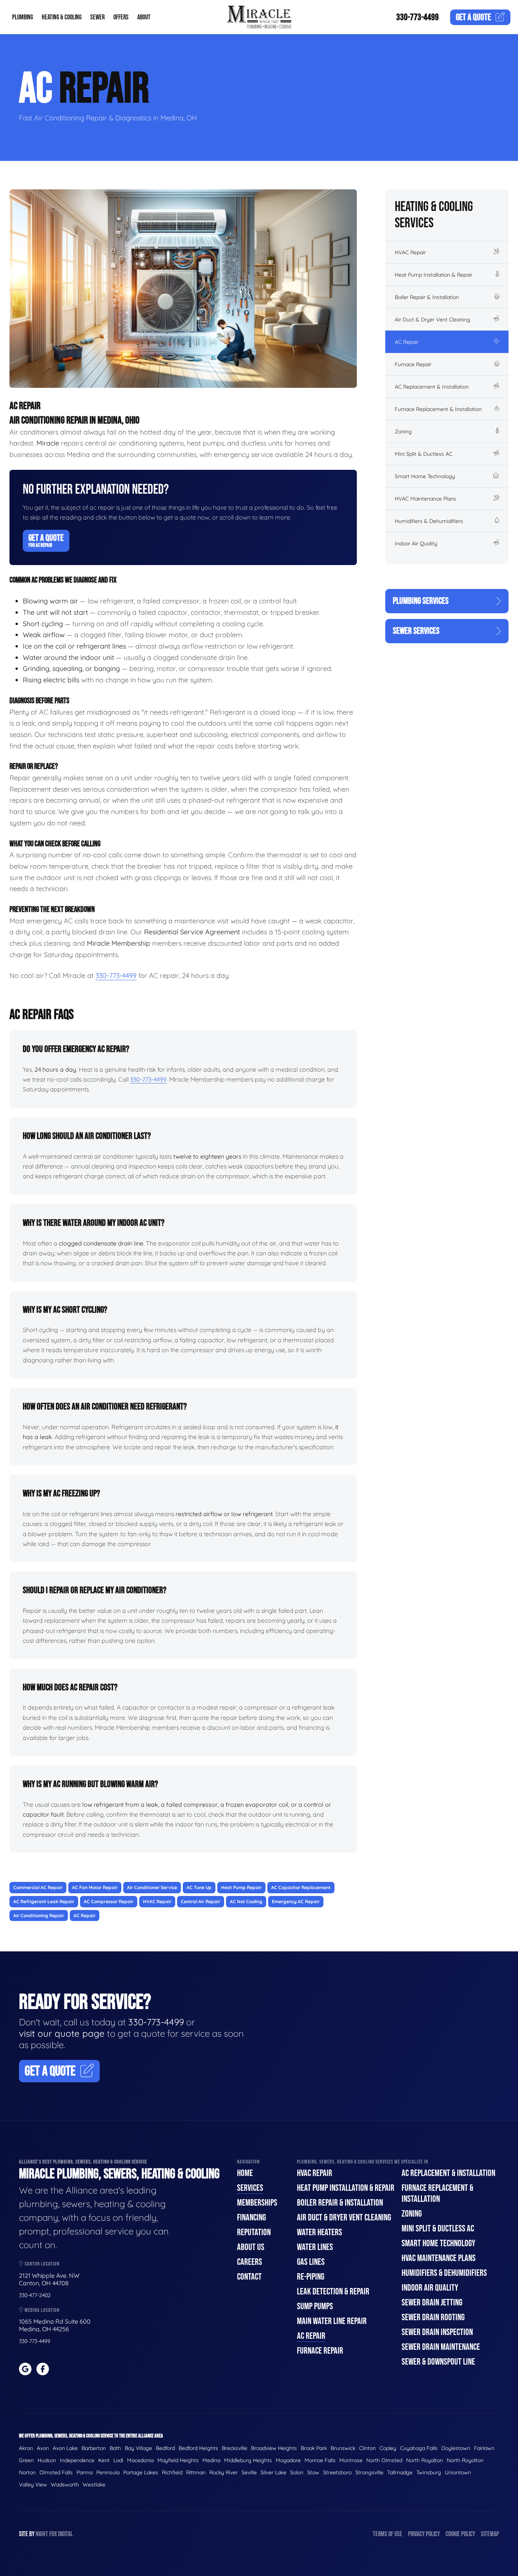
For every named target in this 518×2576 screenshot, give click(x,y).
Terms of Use (388, 2534)
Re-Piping (311, 2277)
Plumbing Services (421, 601)
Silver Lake (273, 2472)
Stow (313, 2472)
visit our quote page (62, 2033)
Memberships (257, 2203)
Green (26, 2460)
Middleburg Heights (248, 2460)
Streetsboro (337, 2472)
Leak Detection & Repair (333, 2292)
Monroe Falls (320, 2460)
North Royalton (425, 2460)
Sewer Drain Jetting (432, 2303)
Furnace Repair (413, 364)
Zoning (403, 431)
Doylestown (456, 2448)
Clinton (367, 2448)
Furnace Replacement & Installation (438, 409)
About (144, 17)
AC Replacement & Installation (432, 387)
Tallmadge (400, 2472)
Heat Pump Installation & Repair (434, 275)
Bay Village (138, 2448)
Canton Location (42, 2264)
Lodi (118, 2460)
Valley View (33, 2485)
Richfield (172, 2472)
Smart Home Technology (425, 476)
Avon (43, 2448)
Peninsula (108, 2472)
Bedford (165, 2448)
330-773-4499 (418, 17)
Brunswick (343, 2448)
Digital (65, 2534)
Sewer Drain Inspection (437, 2332)
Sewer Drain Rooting (433, 2317)
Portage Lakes (141, 2472)
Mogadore (288, 2460)
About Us (251, 2247)
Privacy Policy (424, 2534)
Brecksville (235, 2448)
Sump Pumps (315, 2306)
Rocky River (224, 2472)
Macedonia (140, 2460)
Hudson (47, 2460)
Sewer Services (416, 631)
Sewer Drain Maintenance (441, 2347)
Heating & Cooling (62, 17)
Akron (26, 2448)
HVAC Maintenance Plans (425, 499)
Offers (121, 17)
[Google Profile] (25, 2369)
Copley (388, 2448)
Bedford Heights (198, 2448)
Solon (297, 2472)
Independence (77, 2460)
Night (42, 2534)
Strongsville (369, 2472)
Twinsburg (429, 2472)
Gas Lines (311, 2262)
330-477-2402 (35, 2295)
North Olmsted (384, 2460)
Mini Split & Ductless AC (424, 454)
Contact (249, 2277)
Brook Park (314, 2448)
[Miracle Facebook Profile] (43, 2369)
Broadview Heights (274, 2448)
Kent (104, 2460)
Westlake (94, 2485)
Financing (251, 2218)
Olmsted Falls (56, 2472)
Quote (473, 17)
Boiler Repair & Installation (427, 297)
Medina (211, 2460)
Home (245, 2173)
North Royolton (465, 2460)
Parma (85, 2472)
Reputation (254, 2232)
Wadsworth (65, 2485)
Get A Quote (46, 540)
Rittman (196, 2472)
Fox (53, 2534)
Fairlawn (484, 2448)
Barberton (94, 2448)
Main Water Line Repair (332, 2321)
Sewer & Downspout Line (438, 2362)
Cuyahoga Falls (419, 2448)
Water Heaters (319, 2232)
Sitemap (490, 2534)
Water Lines (315, 2247)
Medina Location (42, 2310)
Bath (115, 2448)
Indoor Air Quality (416, 543)
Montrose (351, 2460)
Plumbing (23, 17)
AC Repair (407, 342)
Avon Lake (65, 2448)
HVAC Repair (410, 252)
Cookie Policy (460, 2534)
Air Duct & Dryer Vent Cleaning (432, 320)
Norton (27, 2472)
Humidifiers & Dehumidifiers (429, 521)
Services (250, 2188)
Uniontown (458, 2472)
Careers (250, 2262)
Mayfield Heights (178, 2460)
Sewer (97, 17)
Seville (249, 2472)
